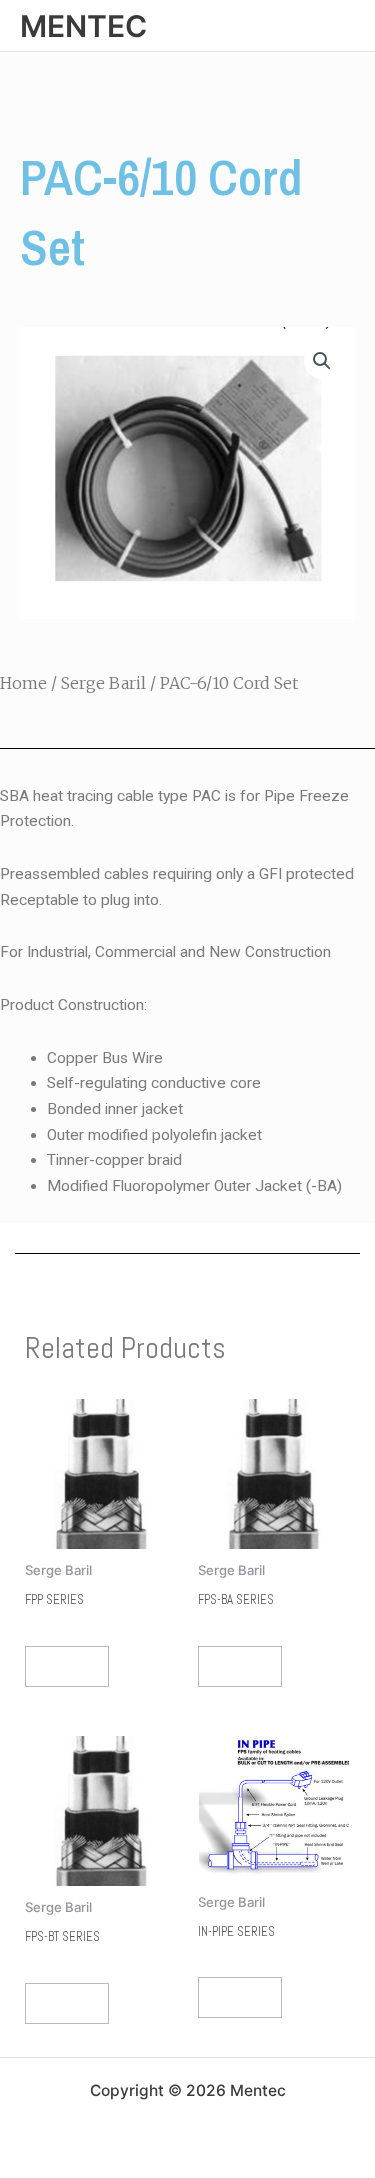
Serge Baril (103, 683)
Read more (67, 1666)
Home (23, 683)
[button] (322, 361)
